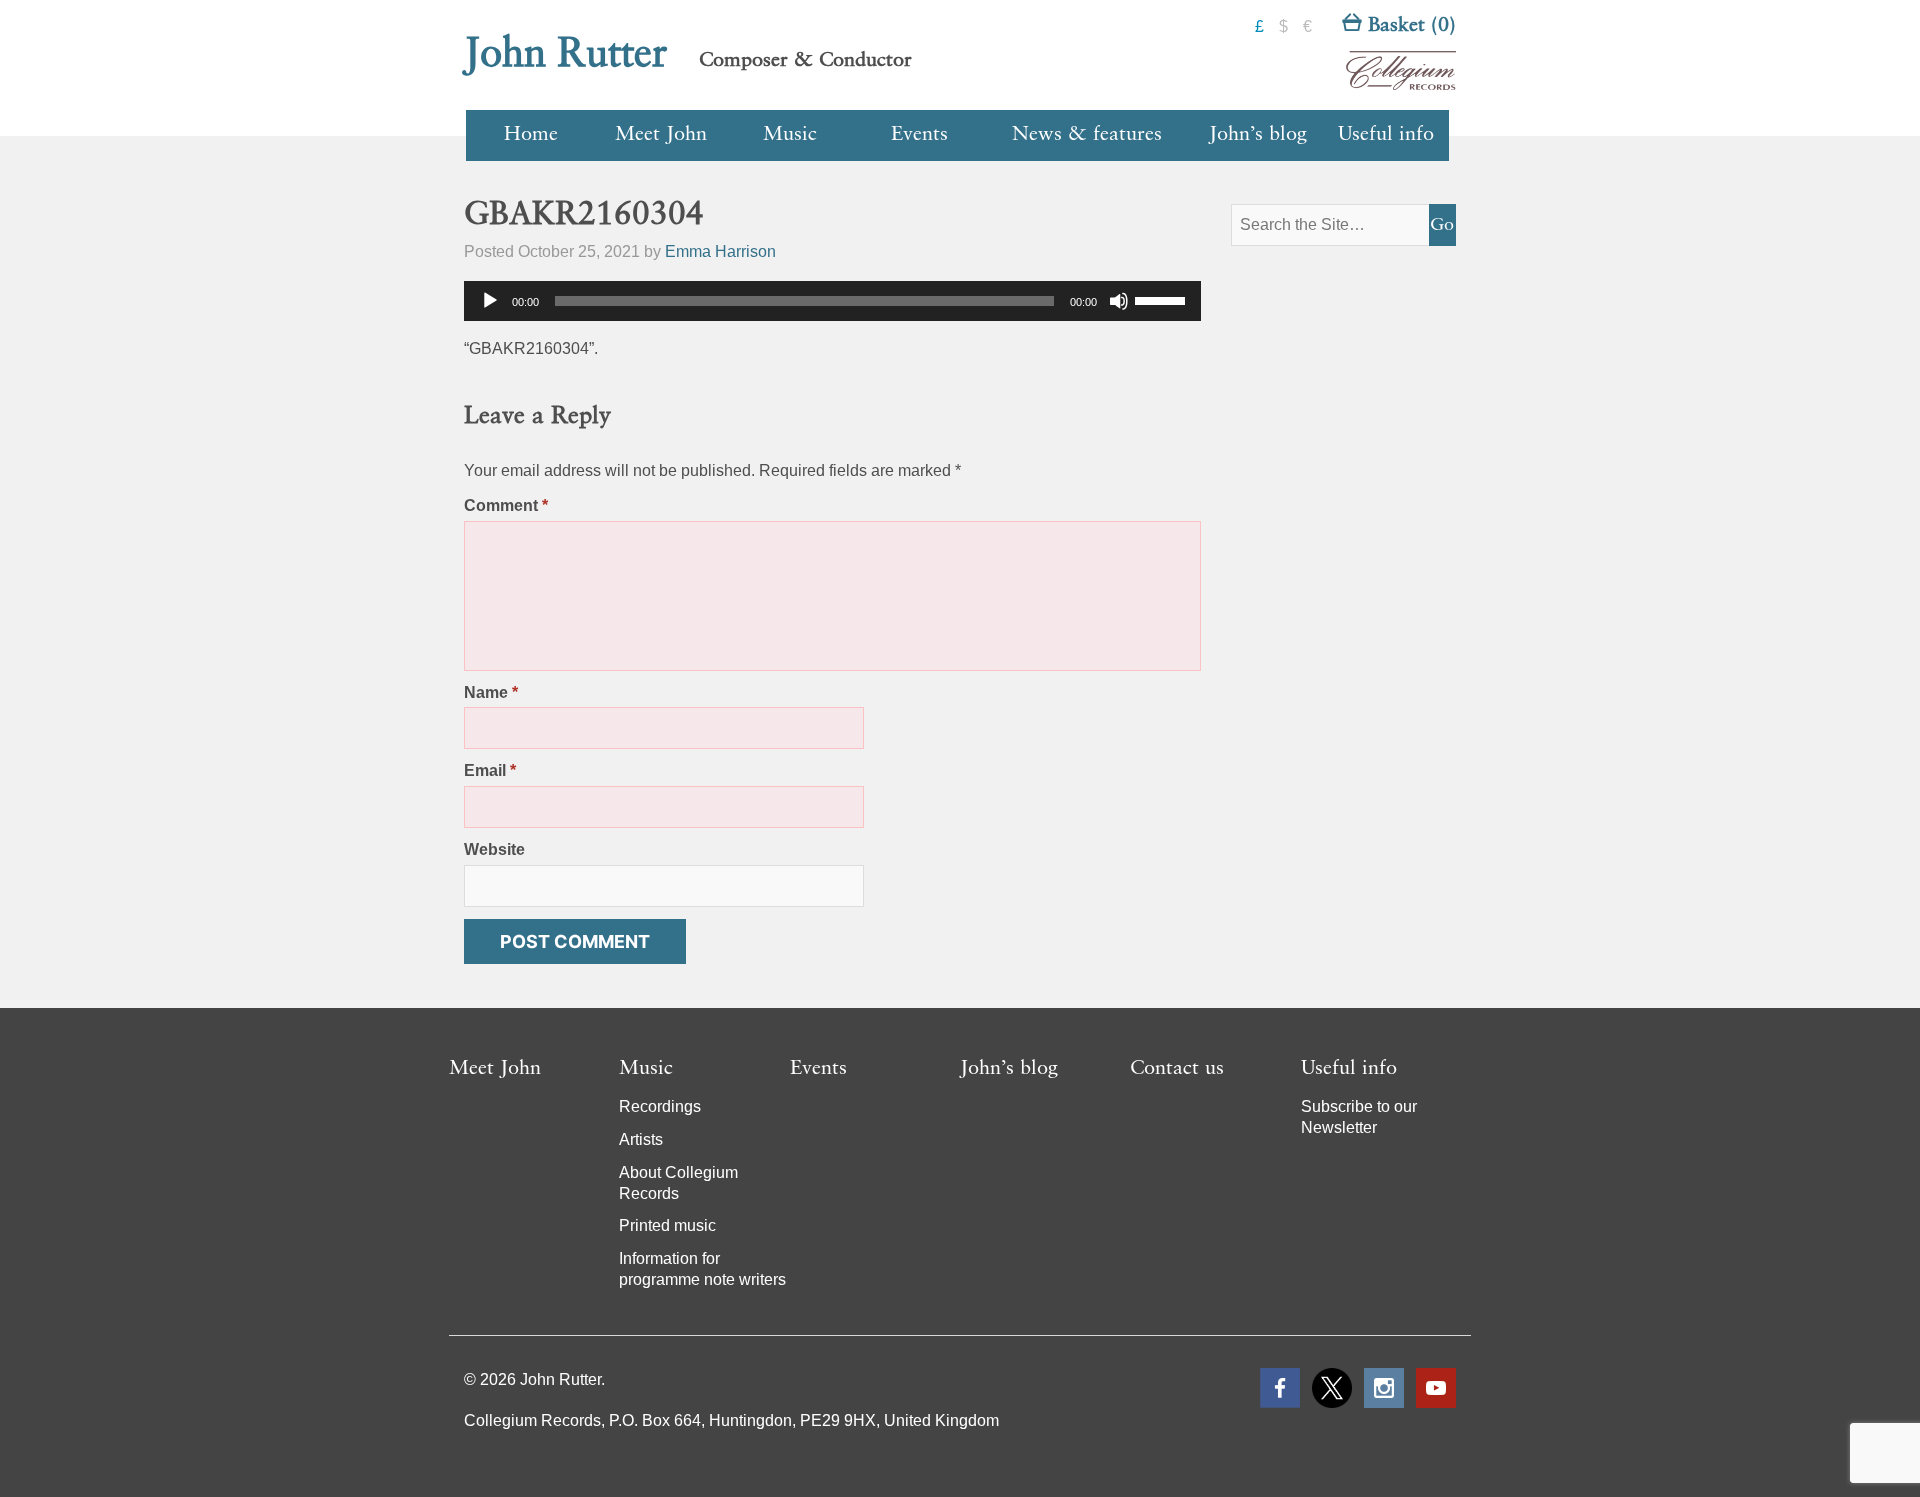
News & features (1087, 135)
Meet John (661, 135)
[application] (832, 301)
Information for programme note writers (702, 1269)
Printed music (667, 1225)
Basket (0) (1409, 26)
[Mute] (1119, 301)
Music (790, 135)
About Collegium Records (678, 1183)
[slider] (1163, 299)
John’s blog (1258, 135)
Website (494, 849)
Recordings (660, 1106)
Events (919, 135)
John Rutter (566, 55)
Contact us (1177, 1069)
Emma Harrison (720, 251)
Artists (641, 1139)
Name (491, 692)
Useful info (1386, 135)
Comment (506, 505)
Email (490, 770)
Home (531, 135)
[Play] (490, 301)
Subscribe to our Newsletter (1359, 1117)
